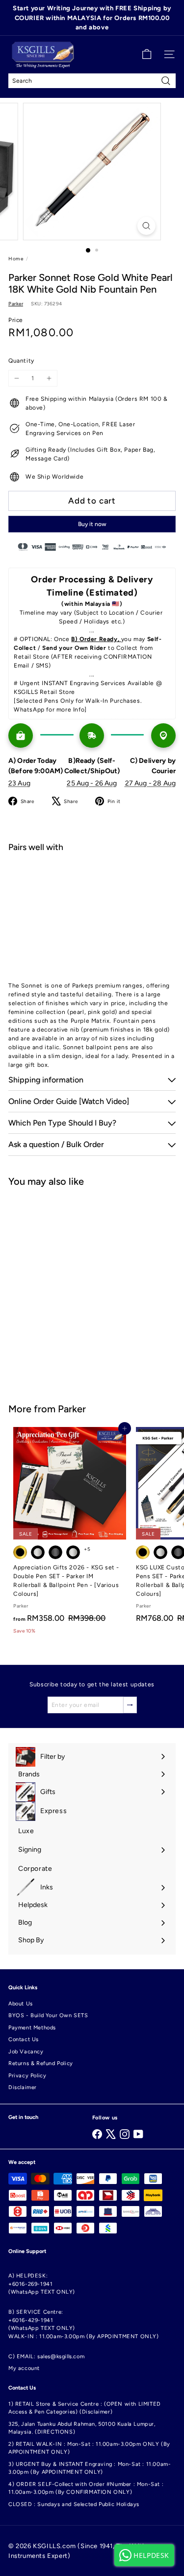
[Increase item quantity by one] (49, 378)
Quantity (21, 361)
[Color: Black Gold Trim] (143, 1552)
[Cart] (147, 54)
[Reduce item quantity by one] (17, 378)
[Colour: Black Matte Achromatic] (55, 1552)
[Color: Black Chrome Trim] (160, 1552)
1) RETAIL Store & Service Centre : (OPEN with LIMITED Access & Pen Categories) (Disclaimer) (85, 2408)
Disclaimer (23, 2087)
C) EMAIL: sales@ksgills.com (46, 2357)
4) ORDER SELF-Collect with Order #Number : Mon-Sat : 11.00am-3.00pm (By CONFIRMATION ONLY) (86, 2488)
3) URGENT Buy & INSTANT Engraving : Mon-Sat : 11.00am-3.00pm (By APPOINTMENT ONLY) (90, 2468)
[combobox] (92, 81)
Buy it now (92, 524)
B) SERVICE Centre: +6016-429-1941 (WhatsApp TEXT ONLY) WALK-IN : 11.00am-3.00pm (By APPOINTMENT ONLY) (84, 2324)
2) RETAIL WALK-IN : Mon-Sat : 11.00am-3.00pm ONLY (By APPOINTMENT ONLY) (89, 2448)
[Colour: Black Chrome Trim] (38, 1552)
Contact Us (24, 2039)
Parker (72, 1409)
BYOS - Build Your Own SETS (48, 2015)
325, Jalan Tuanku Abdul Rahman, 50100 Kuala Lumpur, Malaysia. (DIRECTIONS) (82, 2428)
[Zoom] (146, 226)
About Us (21, 2004)
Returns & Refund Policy (41, 2063)
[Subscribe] (130, 1705)
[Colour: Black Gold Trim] (20, 1552)
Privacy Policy (27, 2076)
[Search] (166, 81)
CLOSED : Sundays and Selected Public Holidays (74, 2504)
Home (16, 259)
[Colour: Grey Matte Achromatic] (73, 1552)
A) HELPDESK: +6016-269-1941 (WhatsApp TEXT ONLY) (42, 2284)
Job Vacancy (26, 2052)
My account (24, 2368)
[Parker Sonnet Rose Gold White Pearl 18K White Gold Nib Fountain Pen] (92, 899)
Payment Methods (32, 2028)
